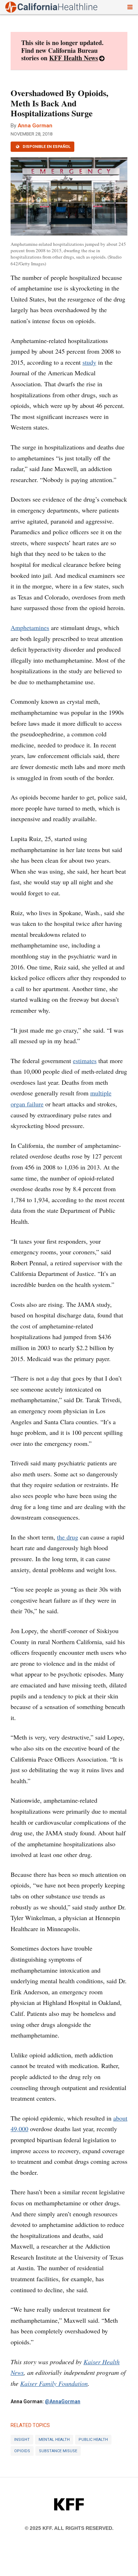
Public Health (93, 2440)
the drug (68, 1537)
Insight (22, 2440)
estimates (85, 1061)
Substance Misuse (58, 2451)
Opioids (22, 2451)
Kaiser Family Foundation (54, 2383)
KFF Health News (74, 58)
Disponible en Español (46, 147)
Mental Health (54, 2440)
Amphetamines (30, 628)
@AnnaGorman (63, 2401)
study (89, 362)
